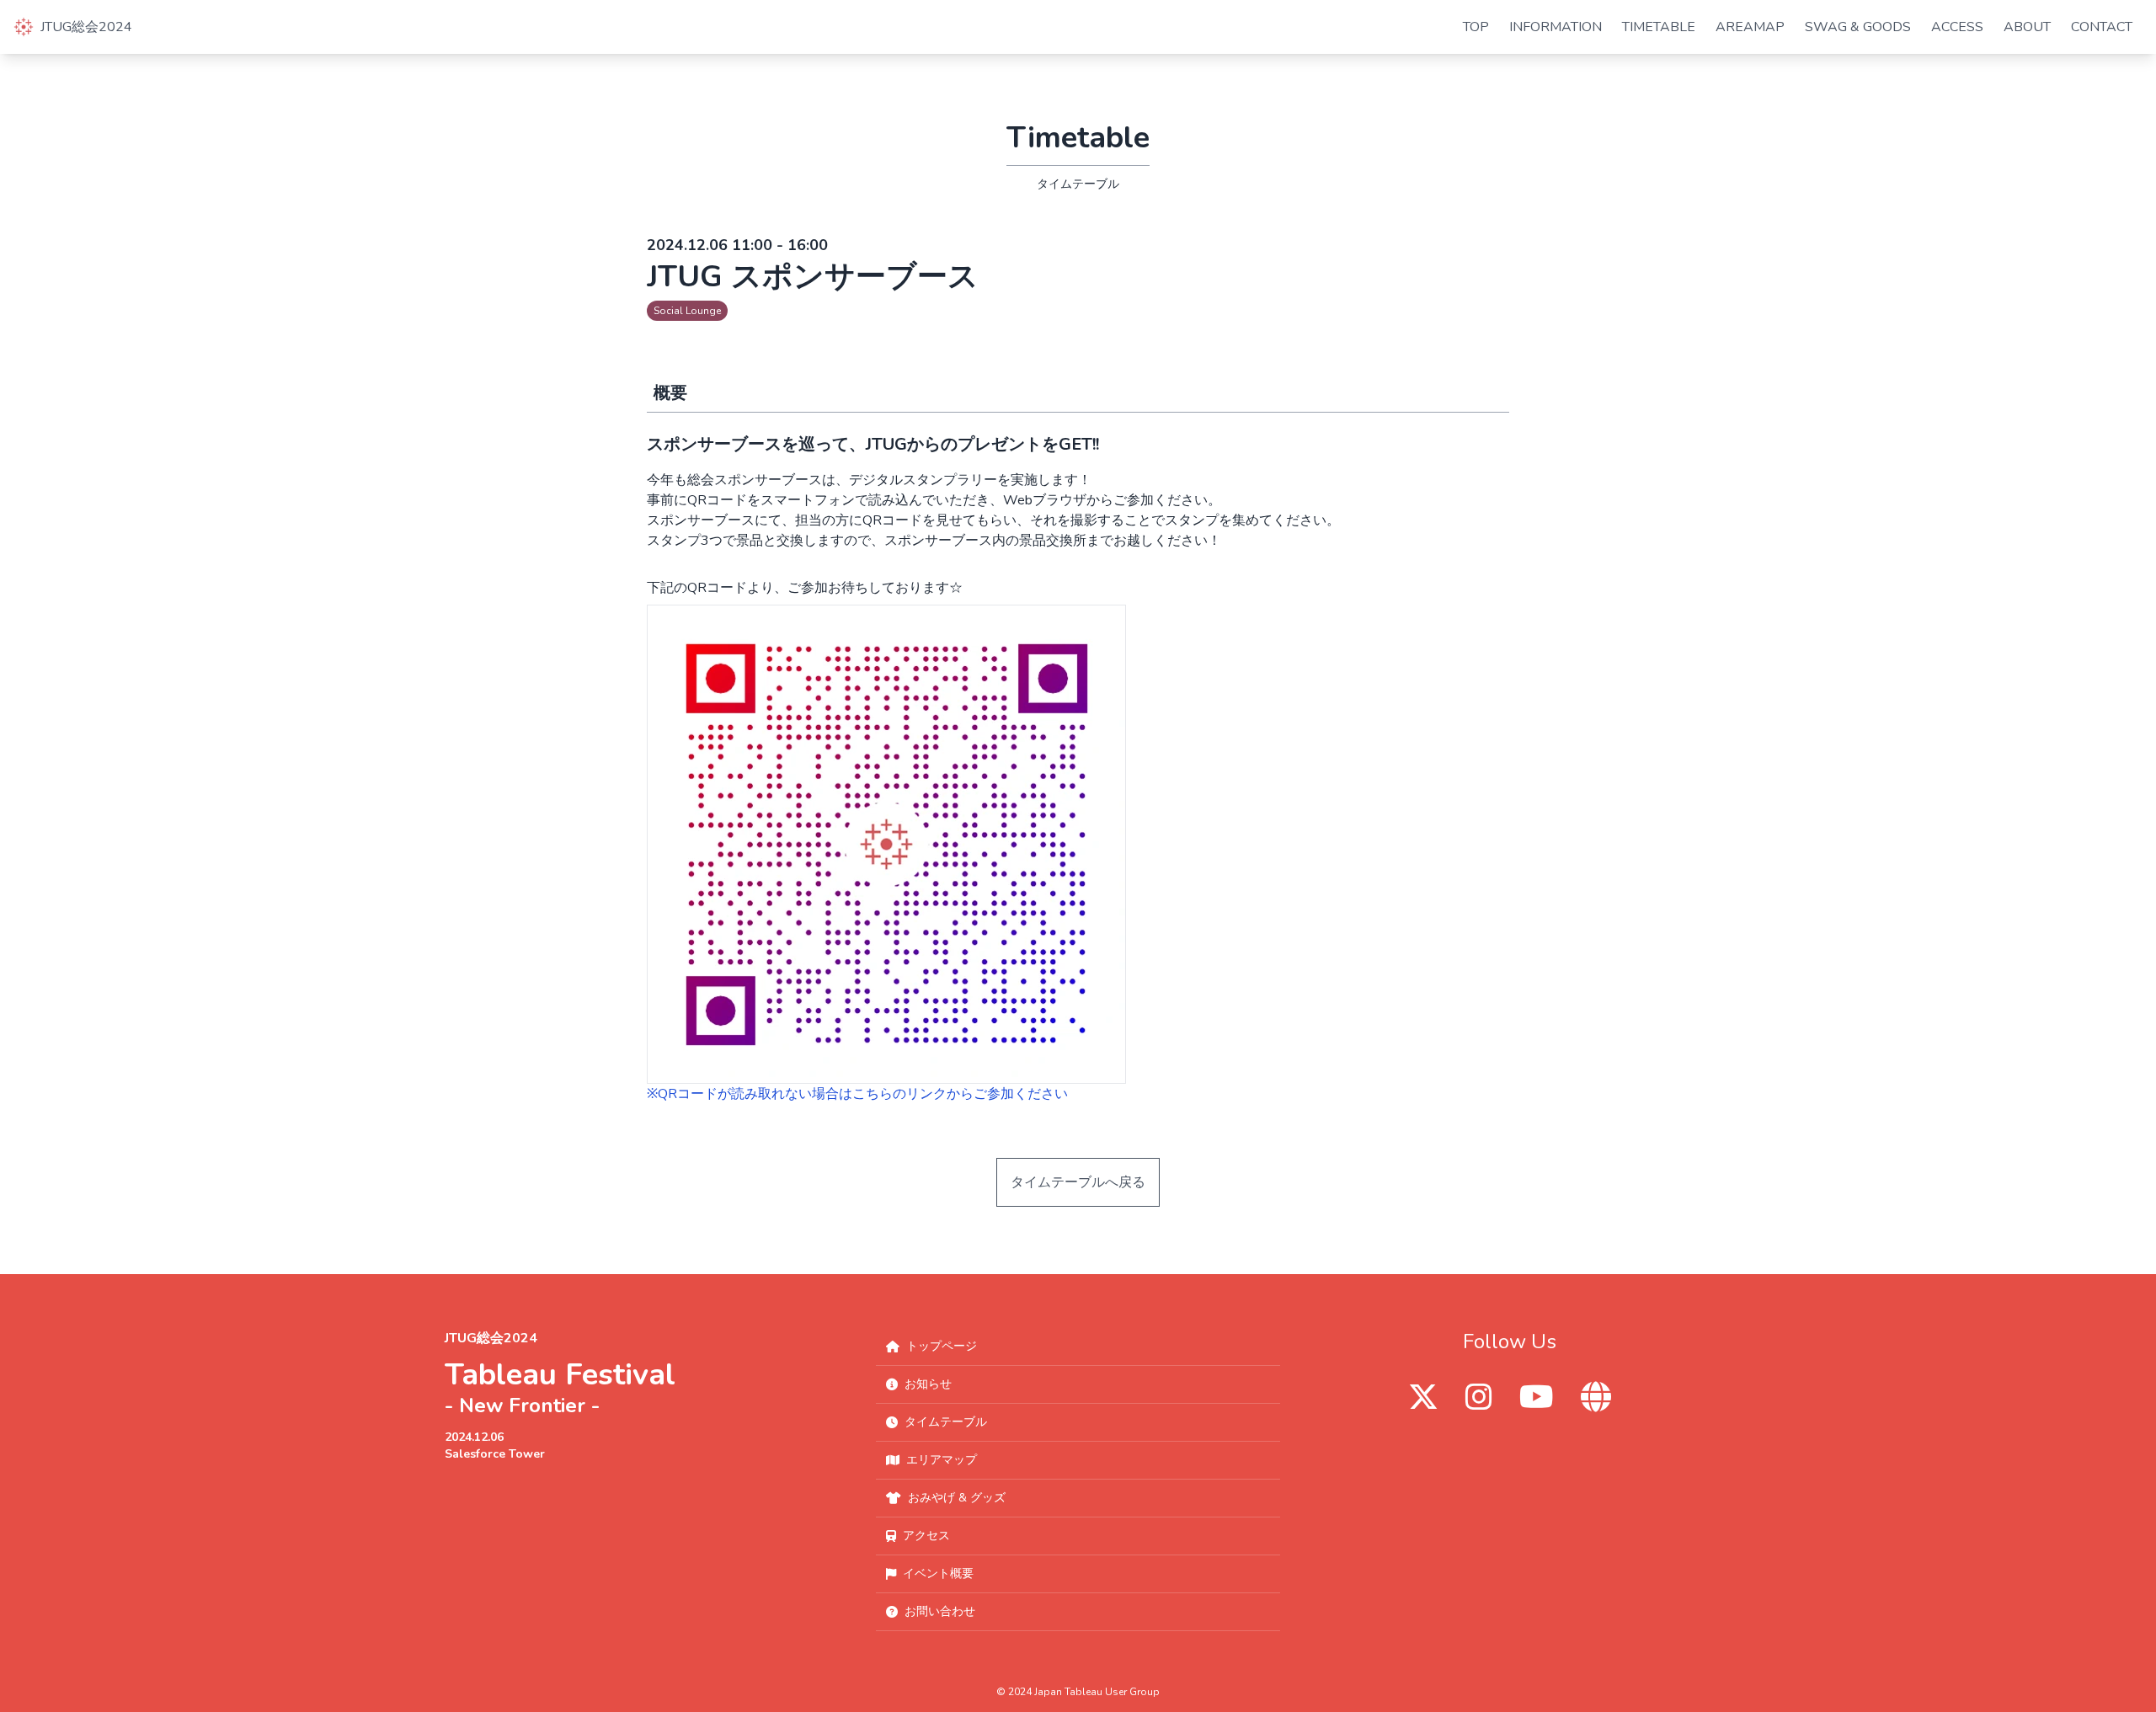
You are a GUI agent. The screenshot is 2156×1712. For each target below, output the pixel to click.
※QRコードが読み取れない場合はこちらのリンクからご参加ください (857, 1094)
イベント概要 (938, 1573)
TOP (1476, 27)
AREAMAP (1750, 27)
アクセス (926, 1536)
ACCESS (1957, 27)
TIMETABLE (1659, 27)
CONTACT (2102, 27)
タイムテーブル (946, 1422)
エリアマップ (942, 1460)
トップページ (942, 1346)
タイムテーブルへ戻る (1078, 1182)
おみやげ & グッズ (957, 1498)
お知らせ (928, 1384)
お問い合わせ (940, 1611)
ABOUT (2027, 27)
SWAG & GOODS (1858, 27)
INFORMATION (1556, 27)
